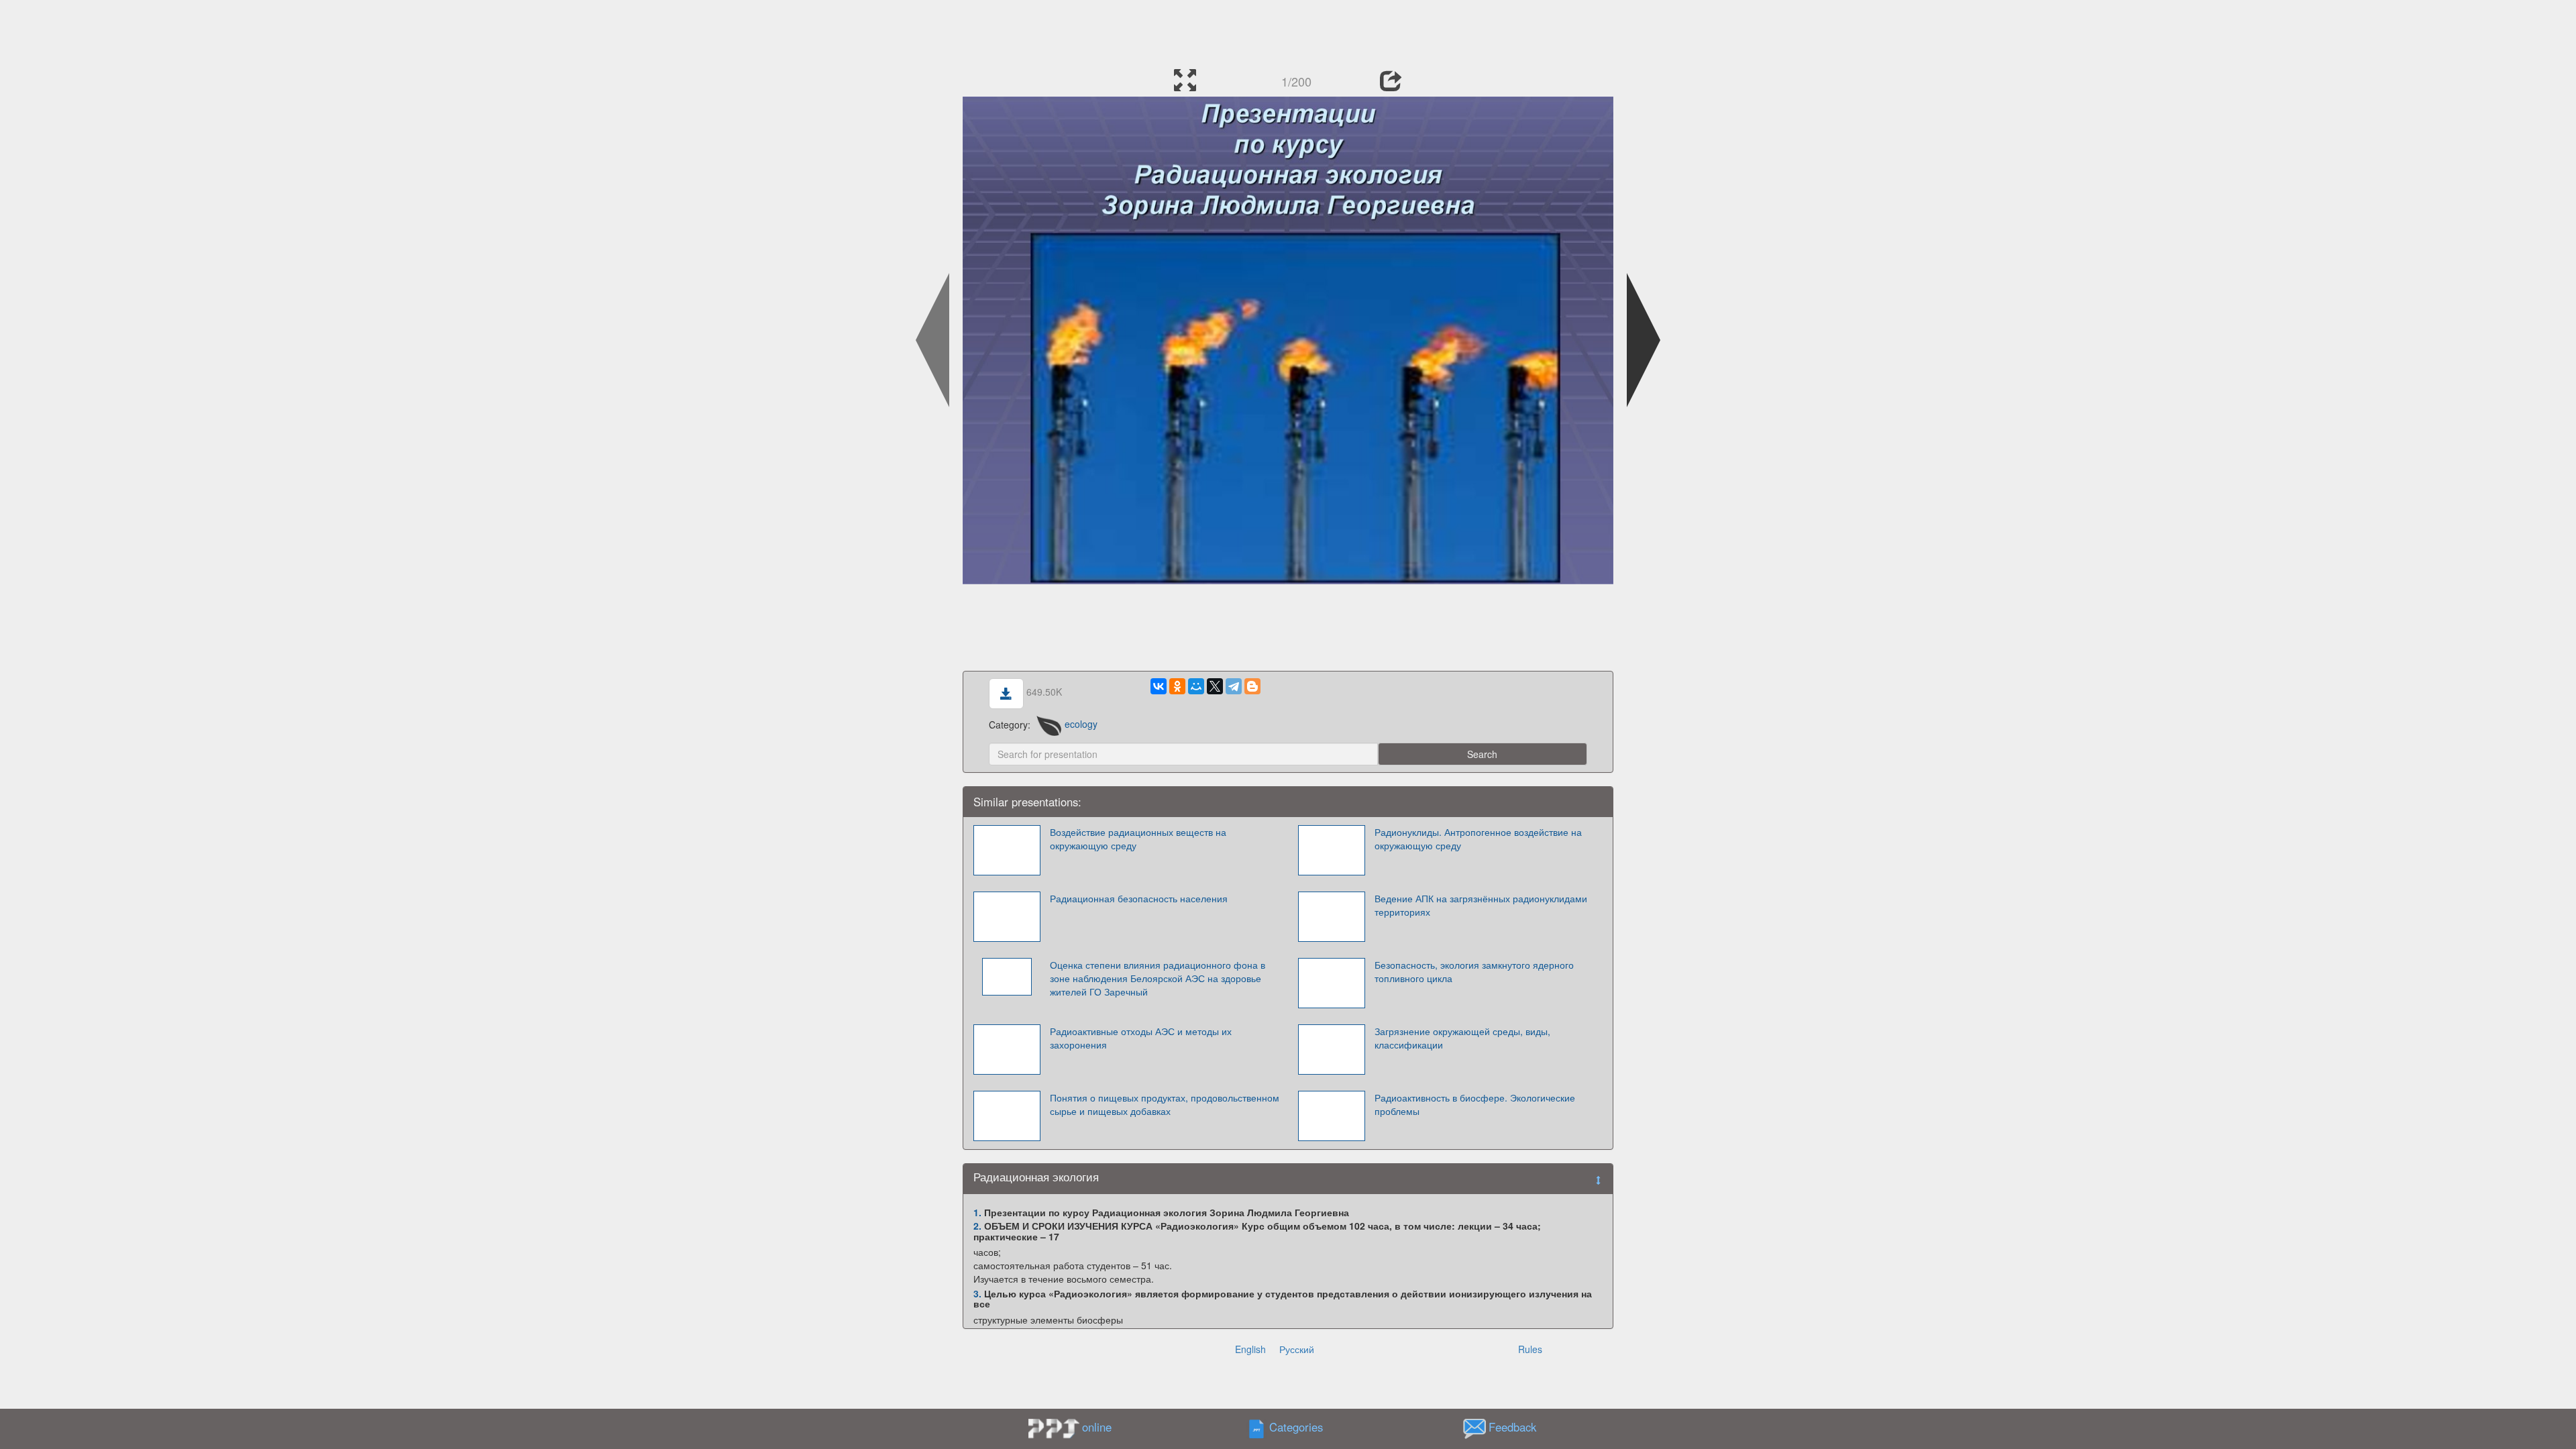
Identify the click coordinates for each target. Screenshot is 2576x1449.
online (1097, 1427)
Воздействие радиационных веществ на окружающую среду (1138, 839)
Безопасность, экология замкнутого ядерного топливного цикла (1474, 971)
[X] (1215, 686)
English (1250, 1349)
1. (977, 1212)
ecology (1081, 724)
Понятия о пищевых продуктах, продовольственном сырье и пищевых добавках (1165, 1104)
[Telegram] (1234, 686)
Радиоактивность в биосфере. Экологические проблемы (1475, 1104)
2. (977, 1226)
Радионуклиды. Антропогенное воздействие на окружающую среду (1478, 839)
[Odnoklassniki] (1177, 686)
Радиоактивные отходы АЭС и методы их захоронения (1141, 1038)
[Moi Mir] (1196, 686)
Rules (1530, 1349)
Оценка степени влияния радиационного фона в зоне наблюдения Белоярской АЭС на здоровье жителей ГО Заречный (1158, 978)
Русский (1297, 1349)
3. (977, 1293)
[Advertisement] (1288, 30)
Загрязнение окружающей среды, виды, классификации (1462, 1038)
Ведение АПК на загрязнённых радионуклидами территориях (1481, 905)
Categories (1296, 1427)
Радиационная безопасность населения (1139, 898)
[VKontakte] (1159, 686)
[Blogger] (1252, 686)
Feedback (1512, 1427)
